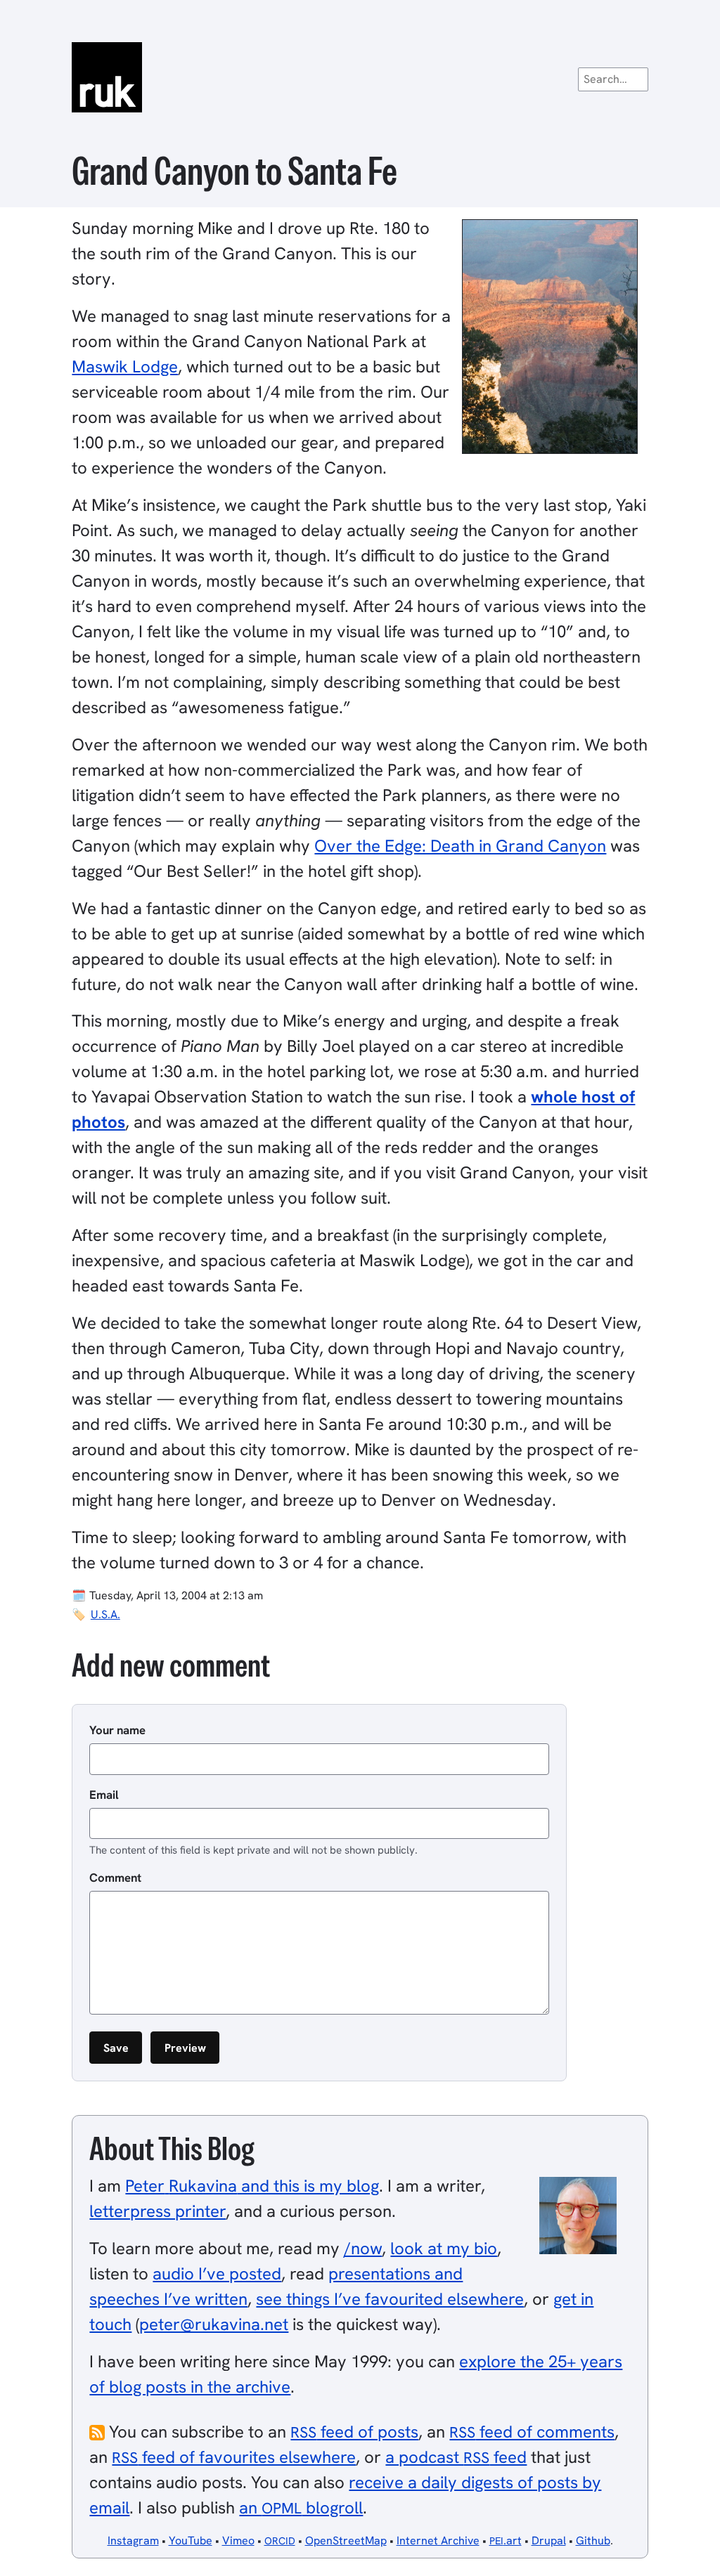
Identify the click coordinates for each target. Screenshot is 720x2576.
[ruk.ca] (360, 77)
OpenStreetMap (346, 2541)
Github (593, 2541)
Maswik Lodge (125, 366)
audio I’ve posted (217, 2273)
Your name (117, 1730)
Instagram (133, 2541)
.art (506, 2541)
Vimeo (238, 2541)
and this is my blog (252, 2186)
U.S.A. (105, 1614)
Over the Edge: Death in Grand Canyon (460, 846)
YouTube (191, 2541)
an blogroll (301, 2507)
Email (104, 1795)
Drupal (549, 2541)
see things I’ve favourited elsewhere (390, 2299)
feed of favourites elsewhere (234, 2457)
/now (363, 2248)
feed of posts (354, 2432)
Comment (115, 1878)
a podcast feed (456, 2457)
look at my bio (444, 2248)
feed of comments (532, 2432)
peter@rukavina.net (214, 2324)
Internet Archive (438, 2541)
